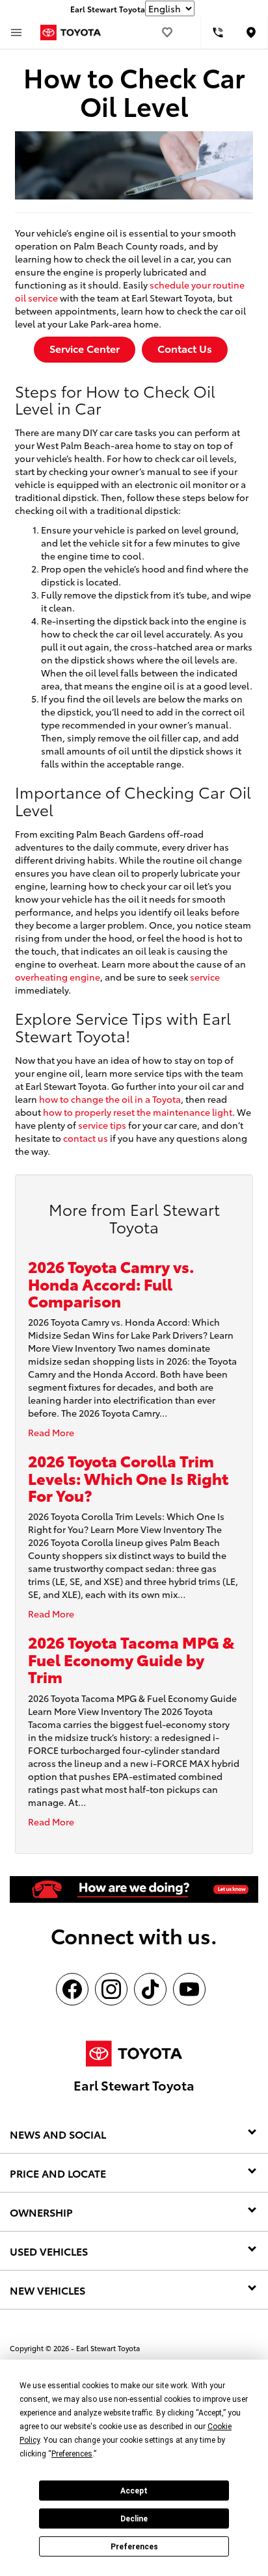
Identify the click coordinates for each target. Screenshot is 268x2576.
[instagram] (111, 1989)
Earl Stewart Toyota (108, 2348)
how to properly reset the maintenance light (138, 1112)
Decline (134, 2519)
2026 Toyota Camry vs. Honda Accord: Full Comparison (111, 1283)
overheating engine (58, 977)
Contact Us (185, 348)
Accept (134, 2491)
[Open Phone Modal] (218, 32)
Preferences (134, 2547)
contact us (86, 1138)
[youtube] (189, 1989)
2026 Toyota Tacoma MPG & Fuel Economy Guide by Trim (131, 1659)
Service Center (85, 348)
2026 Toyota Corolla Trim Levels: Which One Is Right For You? (128, 1477)
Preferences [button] (72, 2454)
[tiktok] (150, 1989)
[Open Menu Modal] (16, 32)
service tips (102, 1125)
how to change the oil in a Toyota (110, 1099)
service (205, 977)
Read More (51, 1432)
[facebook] (72, 1989)
